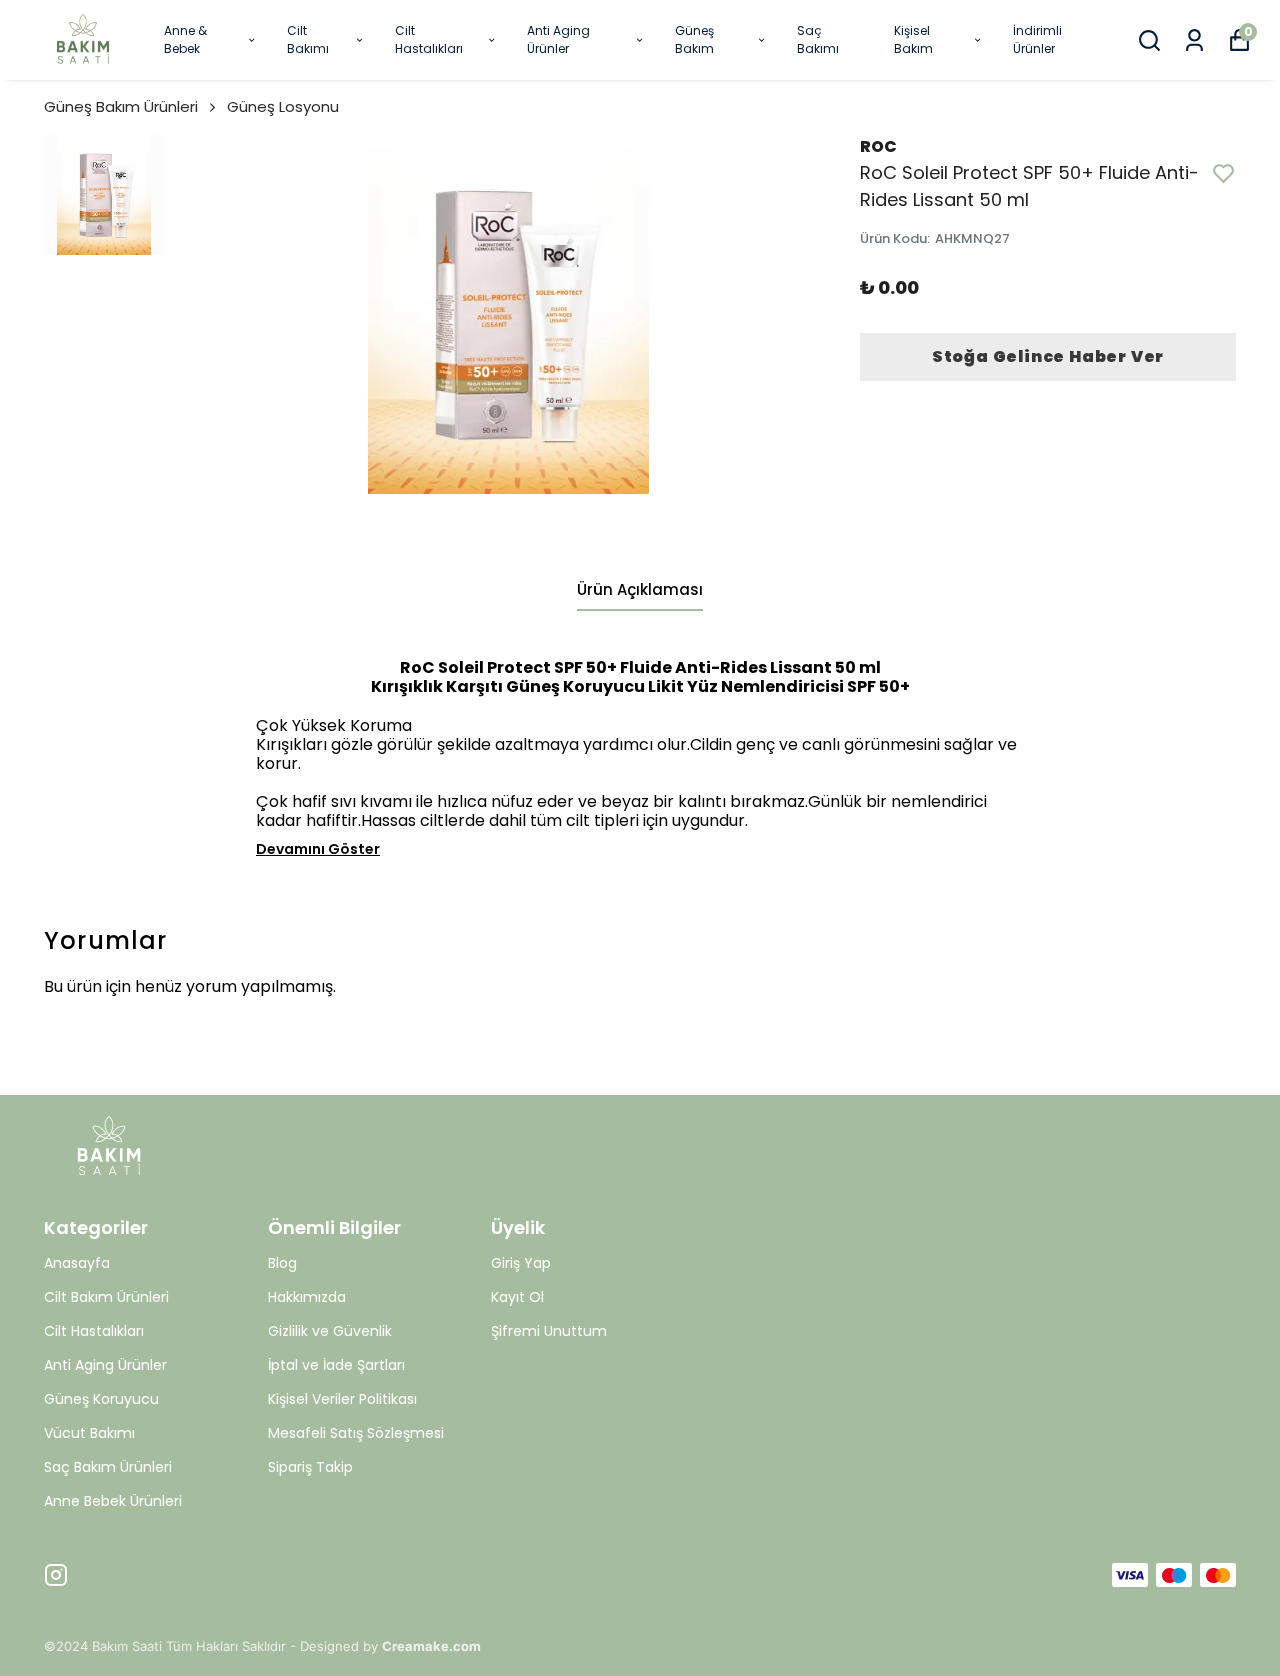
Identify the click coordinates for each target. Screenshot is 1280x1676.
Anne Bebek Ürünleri (113, 1501)
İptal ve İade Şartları (336, 1365)
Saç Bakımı (818, 39)
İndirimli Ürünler (1037, 39)
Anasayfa (77, 1263)
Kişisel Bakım (913, 39)
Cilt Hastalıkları (429, 39)
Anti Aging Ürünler (558, 39)
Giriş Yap (521, 1263)
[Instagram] (56, 1575)
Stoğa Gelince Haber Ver (1048, 356)
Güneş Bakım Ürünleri (121, 106)
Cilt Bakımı (308, 39)
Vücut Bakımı (89, 1433)
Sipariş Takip (310, 1467)
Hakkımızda (307, 1297)
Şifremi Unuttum (549, 1331)
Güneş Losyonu (283, 106)
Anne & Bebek (185, 39)
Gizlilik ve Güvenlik (330, 1331)
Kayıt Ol (517, 1297)
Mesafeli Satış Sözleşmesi (356, 1433)
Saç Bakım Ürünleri (108, 1467)
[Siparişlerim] (1194, 40)
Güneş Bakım (694, 39)
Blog (282, 1263)
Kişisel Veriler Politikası (342, 1399)
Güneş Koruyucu (101, 1399)
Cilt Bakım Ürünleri (106, 1297)
